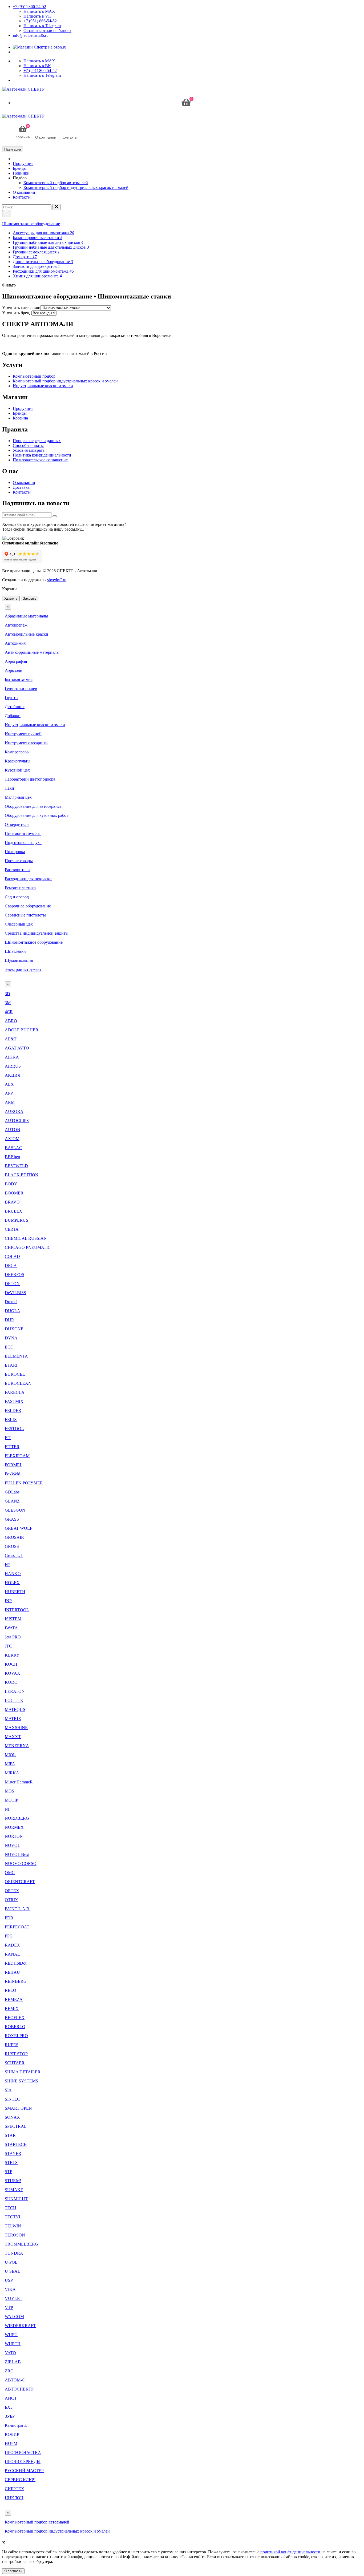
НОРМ (11, 2443)
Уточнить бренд (17, 313)
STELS (11, 2163)
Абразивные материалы (26, 616)
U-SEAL (13, 2271)
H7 (7, 1564)
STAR (10, 2135)
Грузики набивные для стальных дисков (51, 247)
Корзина (20, 418)
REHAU (12, 1972)
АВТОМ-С (15, 2380)
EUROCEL (15, 1374)
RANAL (12, 1954)
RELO (11, 1990)
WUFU (11, 2335)
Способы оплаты (28, 445)
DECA (11, 1265)
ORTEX (12, 1891)
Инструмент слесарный (26, 743)
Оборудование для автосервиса (33, 806)
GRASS (12, 1519)
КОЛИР (12, 2434)
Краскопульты (18, 761)
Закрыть (30, 598)
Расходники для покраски (28, 879)
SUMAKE (14, 2190)
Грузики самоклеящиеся (36, 252)
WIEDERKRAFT (20, 2326)
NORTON (14, 1836)
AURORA (14, 1111)
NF (8, 1809)
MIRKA (12, 1773)
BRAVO (12, 1202)
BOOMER (14, 1193)
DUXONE (14, 1329)
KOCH (11, 1664)
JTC (8, 1646)
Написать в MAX (39, 11)
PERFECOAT (17, 1927)
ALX (9, 1084)
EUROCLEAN (18, 1383)
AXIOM (12, 1139)
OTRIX (11, 1900)
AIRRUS (13, 1066)
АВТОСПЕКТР (19, 2389)
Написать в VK (37, 16)
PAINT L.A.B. (18, 1909)
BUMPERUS (17, 1220)
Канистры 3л (17, 2425)
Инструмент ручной (23, 734)
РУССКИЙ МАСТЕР (24, 2471)
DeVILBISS (15, 1293)
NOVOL (13, 1845)
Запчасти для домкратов (36, 266)
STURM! (13, 2181)
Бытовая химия (19, 679)
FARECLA (15, 1392)
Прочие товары (19, 861)
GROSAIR (14, 1537)
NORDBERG (17, 1818)
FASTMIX (14, 1401)
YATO (10, 2353)
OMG (10, 1873)
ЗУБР (10, 2416)
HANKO (13, 1574)
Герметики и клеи (21, 689)
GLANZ (12, 1501)
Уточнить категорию (21, 308)
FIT (8, 1438)
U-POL (11, 2262)
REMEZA (14, 1999)
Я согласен (13, 2571)
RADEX (12, 1945)
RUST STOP (16, 2054)
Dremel (11, 1302)
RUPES (12, 2045)
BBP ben (12, 1157)
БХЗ (9, 2407)
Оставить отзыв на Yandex (47, 31)
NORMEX (14, 1827)
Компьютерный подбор (34, 376)
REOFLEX (15, 2018)
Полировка (15, 852)
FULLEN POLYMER (24, 1483)
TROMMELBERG (21, 2244)
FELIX (11, 1420)
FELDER (13, 1410)
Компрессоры (17, 752)
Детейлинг (15, 707)
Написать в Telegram (42, 26)
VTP (9, 2308)
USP (9, 2280)
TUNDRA (14, 2253)
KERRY (12, 1655)
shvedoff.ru (57, 580)
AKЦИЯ (13, 1075)
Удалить (11, 598)
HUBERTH (15, 1592)
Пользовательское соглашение (40, 460)
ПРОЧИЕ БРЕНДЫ (23, 2462)
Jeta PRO (13, 1637)
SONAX (12, 2117)
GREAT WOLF (19, 1528)
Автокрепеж (16, 625)
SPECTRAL (16, 2126)
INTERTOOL (17, 1610)
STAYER (13, 2153)
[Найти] (7, 214)
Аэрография (16, 661)
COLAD (12, 1256)
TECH (11, 2208)
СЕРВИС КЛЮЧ (20, 2480)
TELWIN (13, 2226)
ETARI (11, 1365)
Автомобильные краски (27, 634)
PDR (9, 1918)
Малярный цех (18, 797)
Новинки (21, 173)
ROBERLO (15, 2027)
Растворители (17, 870)
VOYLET (14, 2298)
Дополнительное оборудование (43, 262)
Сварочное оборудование (28, 906)
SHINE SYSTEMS (21, 2081)
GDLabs (12, 1492)
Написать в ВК (37, 66)
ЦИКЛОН (14, 2498)
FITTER (12, 1447)
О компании (24, 192)
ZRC (9, 2371)
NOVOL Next (17, 1854)
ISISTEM (13, 1619)
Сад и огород (17, 897)
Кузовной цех (17, 770)
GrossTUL (14, 1555)
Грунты (12, 698)
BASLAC (13, 1148)
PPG (9, 1936)
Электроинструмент (23, 969)
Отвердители (17, 824)
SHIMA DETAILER (23, 2072)
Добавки (13, 716)
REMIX (12, 2008)
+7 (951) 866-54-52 (29, 7)
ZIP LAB (13, 2362)
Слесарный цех (19, 924)
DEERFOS (15, 1275)
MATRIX (13, 1719)
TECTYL (13, 2217)
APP (9, 1093)
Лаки (9, 788)
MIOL (10, 1755)
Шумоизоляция (19, 960)
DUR (9, 1320)
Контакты (22, 197)
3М (8, 1003)
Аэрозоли (14, 670)
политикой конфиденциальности (290, 2552)
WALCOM (14, 2317)
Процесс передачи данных (37, 441)
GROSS (12, 1546)
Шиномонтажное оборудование (31, 224)
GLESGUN (15, 1510)
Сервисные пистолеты (25, 915)
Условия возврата (29, 450)
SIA (8, 2090)
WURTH (13, 2344)
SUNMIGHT (16, 2199)
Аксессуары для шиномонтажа (43, 233)
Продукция (23, 163)
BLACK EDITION (22, 1175)
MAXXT (13, 1737)
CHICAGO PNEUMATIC (28, 1247)
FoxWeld (13, 1474)
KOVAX (13, 1673)
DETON (12, 1284)
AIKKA (12, 1057)
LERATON (15, 1691)
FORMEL (14, 1465)
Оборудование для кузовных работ (37, 815)
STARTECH (16, 2144)
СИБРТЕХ (15, 2489)
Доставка (21, 487)
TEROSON (15, 2235)
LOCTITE (14, 1700)
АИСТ (11, 2398)
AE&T (11, 1039)
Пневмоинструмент (23, 833)
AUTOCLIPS (17, 1121)
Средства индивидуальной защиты (37, 933)
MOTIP (11, 1800)
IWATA (11, 1628)
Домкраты (25, 257)
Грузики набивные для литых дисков (48, 242)
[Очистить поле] (56, 207)
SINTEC (12, 2099)
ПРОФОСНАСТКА (23, 2452)
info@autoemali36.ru (31, 35)
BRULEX (14, 1211)
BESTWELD (16, 1166)
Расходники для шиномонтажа (43, 271)
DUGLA (13, 1311)
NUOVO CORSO (21, 1864)
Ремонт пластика (20, 888)
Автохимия (15, 643)
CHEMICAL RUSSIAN (26, 1238)
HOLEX (12, 1583)
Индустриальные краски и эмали (43, 386)
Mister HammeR (19, 1782)
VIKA (10, 2289)
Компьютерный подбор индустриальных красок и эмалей (76, 187)
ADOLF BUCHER (22, 1030)
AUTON (13, 1130)
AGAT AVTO (17, 1048)
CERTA (12, 1229)
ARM (10, 1102)
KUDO (11, 1682)
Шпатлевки (15, 951)
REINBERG (16, 1981)
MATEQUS (15, 1709)
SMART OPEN (18, 2108)
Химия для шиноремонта (37, 276)
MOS (9, 1791)
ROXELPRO (16, 2036)
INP (8, 1601)
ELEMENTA (16, 1356)
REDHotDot (16, 1963)
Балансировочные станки (38, 238)
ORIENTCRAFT (20, 1882)
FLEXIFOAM (17, 1456)
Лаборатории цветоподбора (30, 779)
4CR (9, 1012)
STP (9, 2172)
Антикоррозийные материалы (32, 652)
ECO (9, 1347)
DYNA (11, 1338)
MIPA (10, 1764)
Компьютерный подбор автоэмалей (56, 183)
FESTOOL (14, 1429)
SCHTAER (15, 2063)
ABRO (11, 1021)
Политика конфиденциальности (42, 455)
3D (7, 994)
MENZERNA (17, 1746)
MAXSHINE (16, 1728)
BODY (11, 1184)
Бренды (20, 168)
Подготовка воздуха (23, 843)
